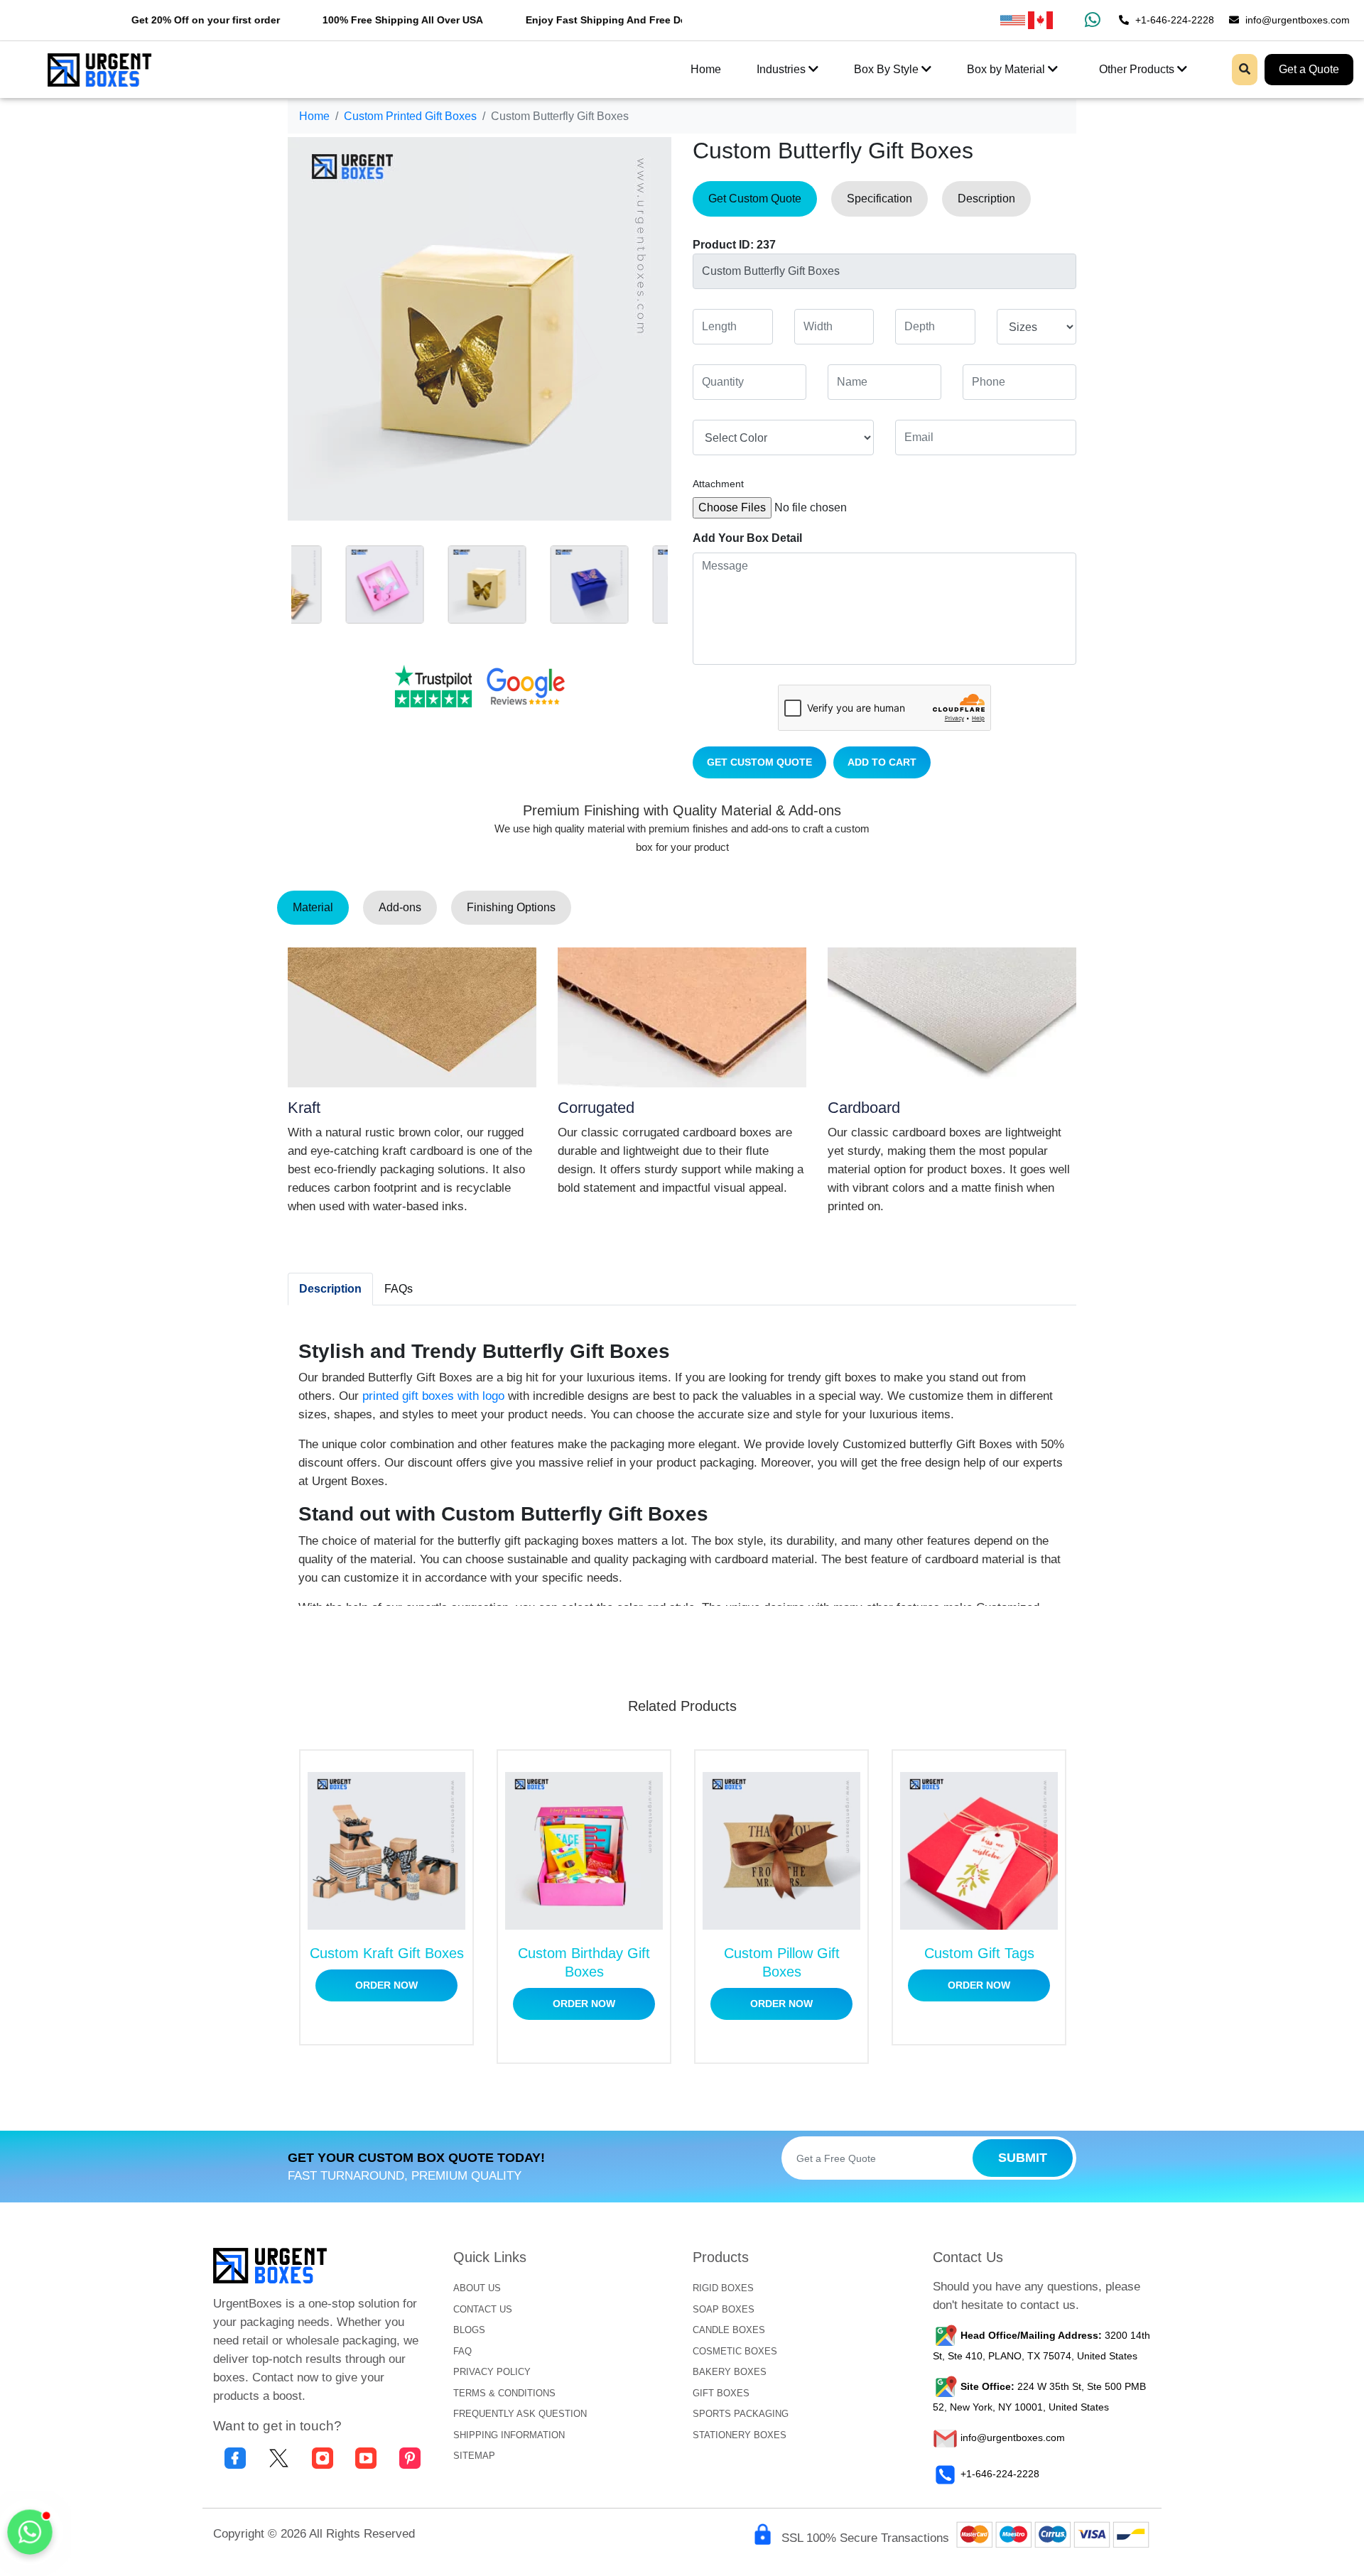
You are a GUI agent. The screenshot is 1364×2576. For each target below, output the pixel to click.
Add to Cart (882, 762)
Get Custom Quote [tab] (755, 199)
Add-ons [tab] (400, 907)
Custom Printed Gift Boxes (410, 116)
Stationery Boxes (740, 2435)
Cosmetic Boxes (735, 2351)
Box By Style (888, 69)
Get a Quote (1309, 69)
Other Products (1138, 69)
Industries (783, 69)
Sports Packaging (741, 2414)
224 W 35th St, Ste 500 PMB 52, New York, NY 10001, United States (1039, 2397)
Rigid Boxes (723, 2288)
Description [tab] (986, 199)
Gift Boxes (721, 2393)
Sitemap (474, 2456)
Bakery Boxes (730, 2372)
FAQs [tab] (399, 1289)
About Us (477, 2288)
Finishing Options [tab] (511, 907)
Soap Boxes (724, 2309)
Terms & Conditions (504, 2393)
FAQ (462, 2351)
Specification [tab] (879, 199)
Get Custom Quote (759, 762)
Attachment (718, 484)
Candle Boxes (729, 2330)
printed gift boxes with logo (433, 1396)
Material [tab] (313, 907)
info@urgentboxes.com (1296, 20)
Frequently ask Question (520, 2414)
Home (706, 69)
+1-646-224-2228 (1173, 20)
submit (1023, 2158)
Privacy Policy (492, 2372)
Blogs (469, 2330)
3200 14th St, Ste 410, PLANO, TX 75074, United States (1041, 2346)
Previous (277, 581)
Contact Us (483, 2309)
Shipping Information (509, 2435)
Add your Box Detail (747, 538)
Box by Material (1007, 69)
